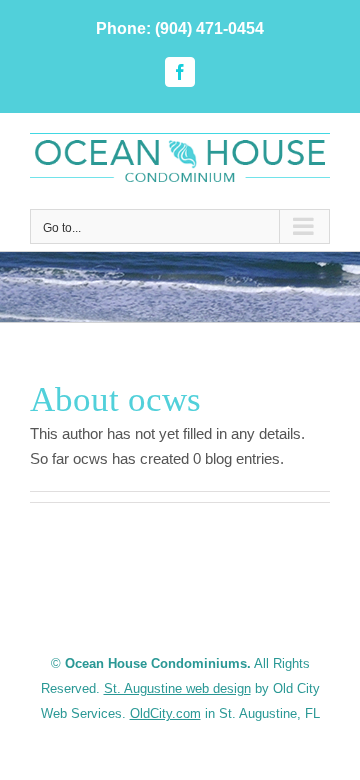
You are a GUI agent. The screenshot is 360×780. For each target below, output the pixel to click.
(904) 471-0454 (209, 28)
